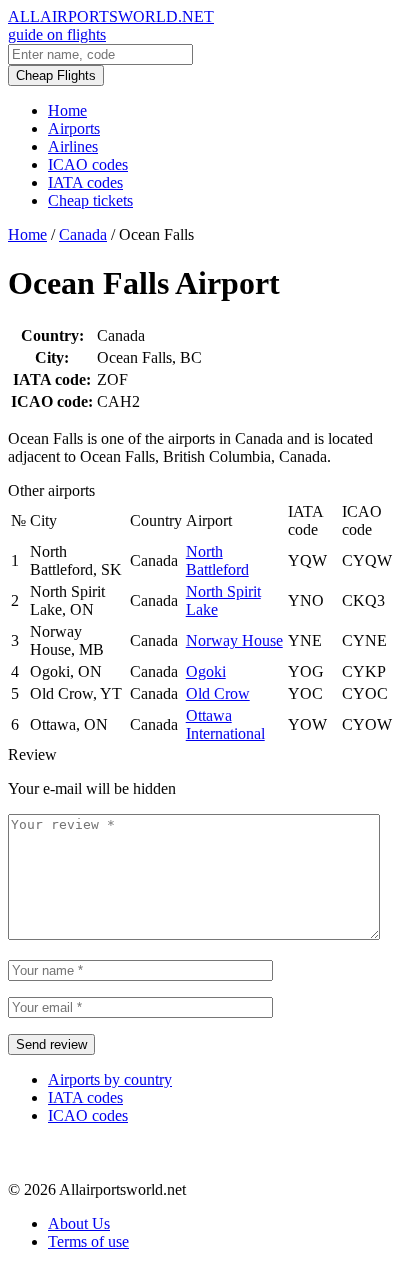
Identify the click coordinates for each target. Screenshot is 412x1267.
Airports (74, 128)
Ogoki (206, 671)
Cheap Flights (56, 75)
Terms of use (88, 1241)
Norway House (234, 640)
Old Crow (218, 693)
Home (67, 110)
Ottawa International (225, 724)
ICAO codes (88, 164)
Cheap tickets (90, 200)
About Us (79, 1223)
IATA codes (85, 182)
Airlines (73, 146)
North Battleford (217, 560)
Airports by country (110, 1079)
